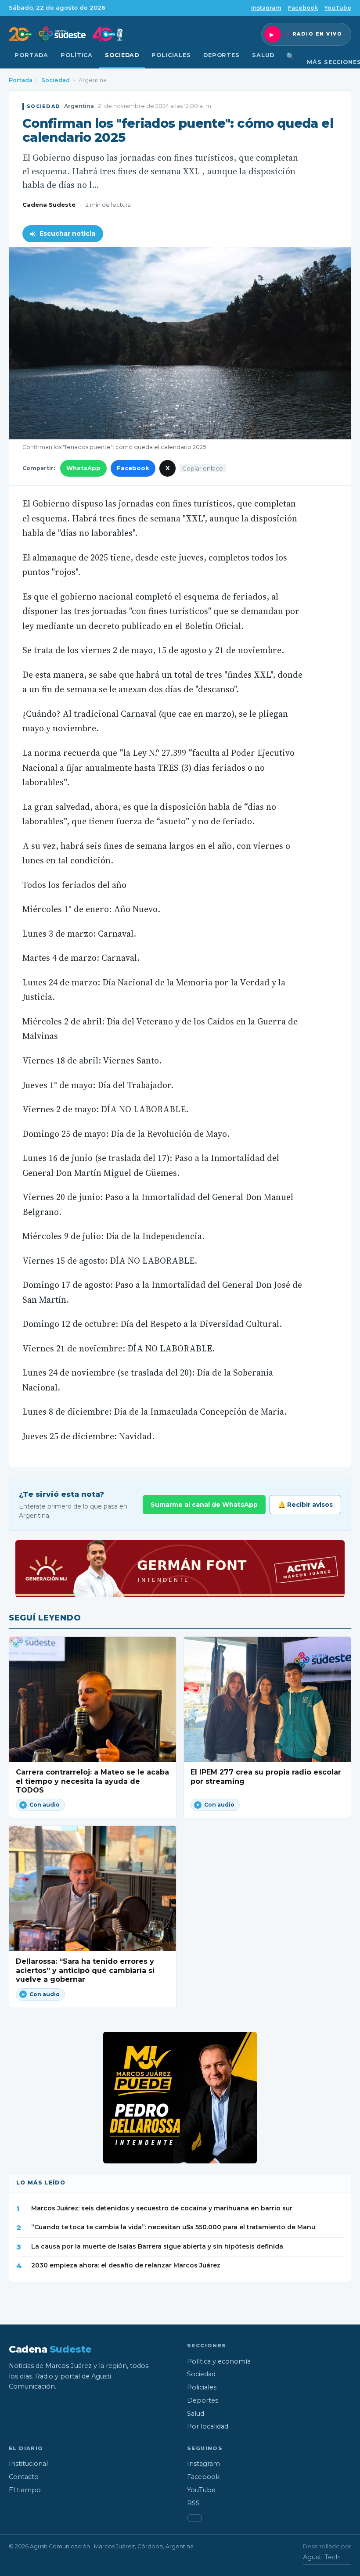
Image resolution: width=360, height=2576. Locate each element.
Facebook (303, 8)
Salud (263, 55)
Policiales (171, 55)
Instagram (266, 8)
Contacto (24, 2477)
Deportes (221, 55)
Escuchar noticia (67, 234)
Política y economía (219, 2361)
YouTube (338, 8)
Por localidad (208, 2426)
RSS (193, 2503)
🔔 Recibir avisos (305, 1505)
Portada (31, 55)
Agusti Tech (321, 2557)
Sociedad (122, 55)
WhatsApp (83, 468)
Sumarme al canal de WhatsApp (204, 1505)
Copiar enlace (203, 468)
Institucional (28, 2464)
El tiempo (25, 2490)
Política (77, 55)
